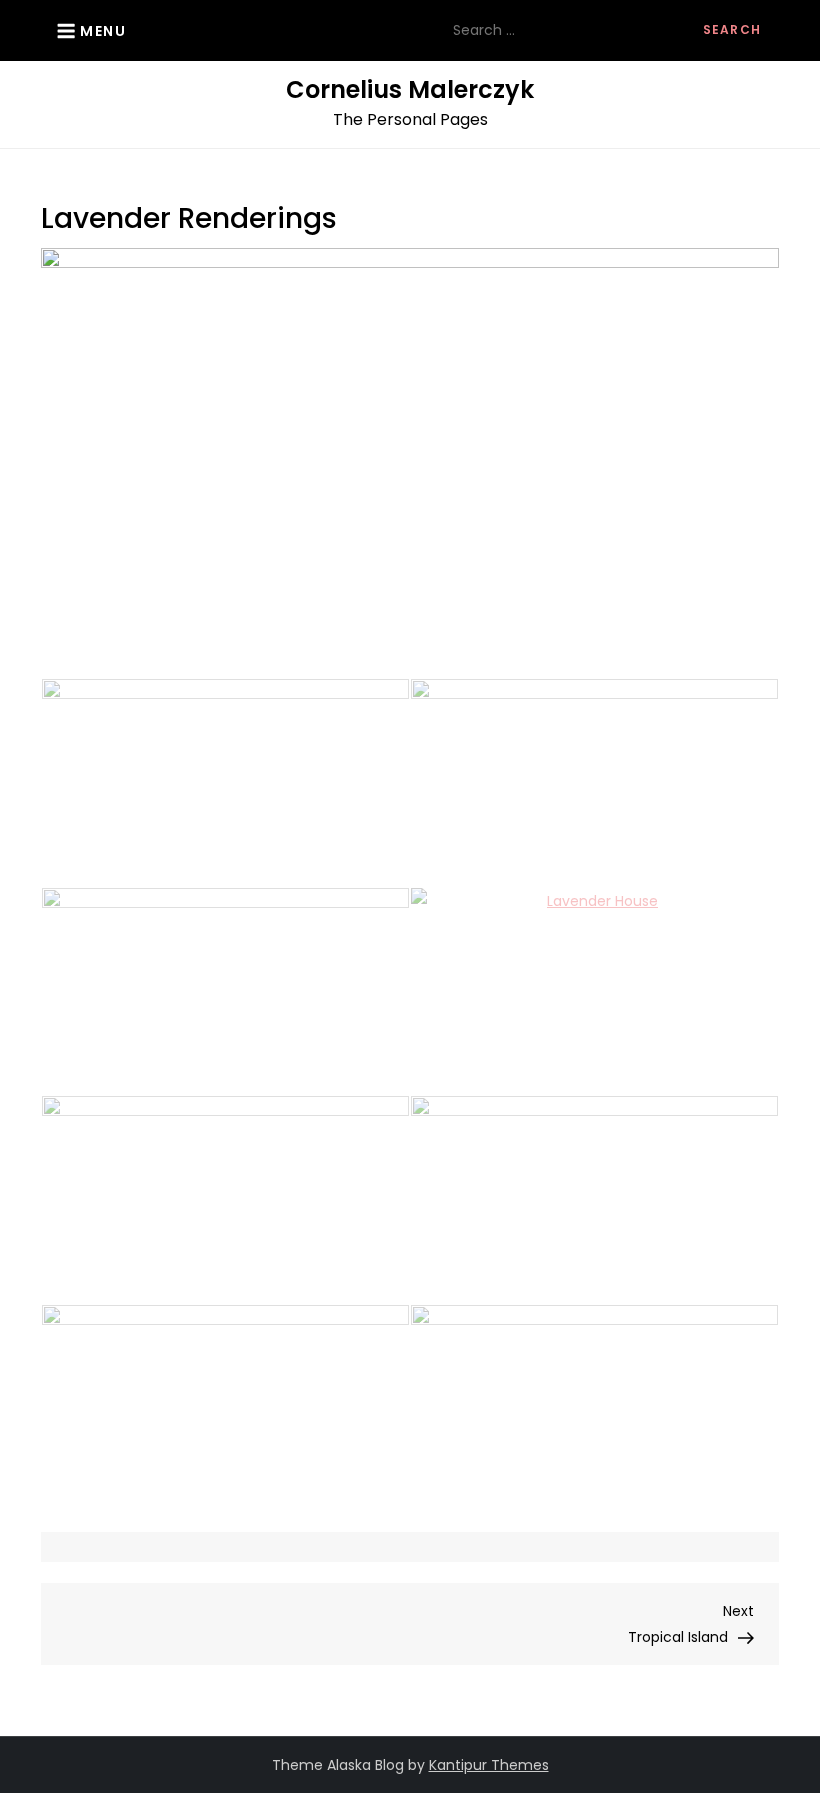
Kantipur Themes (489, 1765)
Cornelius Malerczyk (410, 89)
